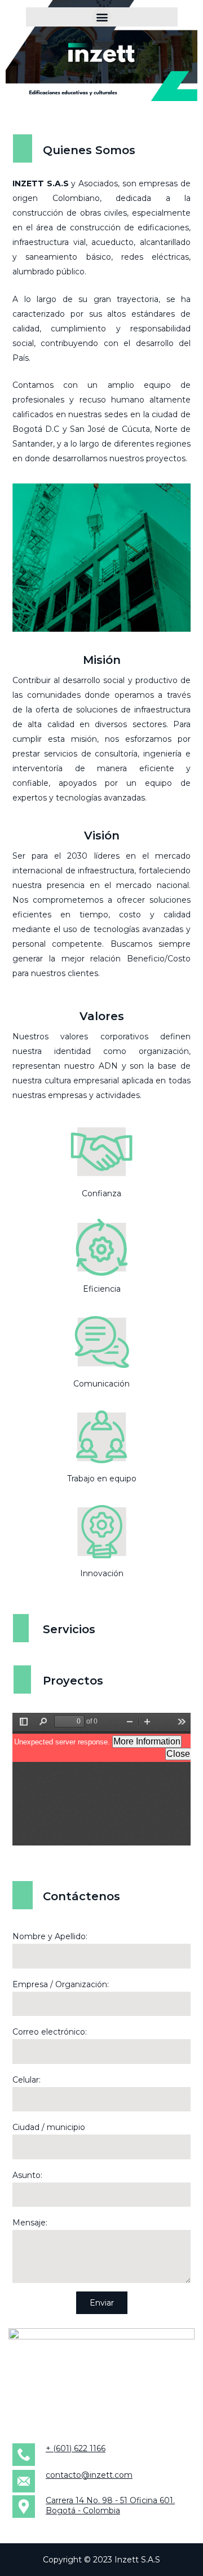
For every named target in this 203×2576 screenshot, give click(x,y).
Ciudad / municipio (49, 2127)
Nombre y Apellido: (50, 1936)
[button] (102, 17)
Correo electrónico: (50, 2032)
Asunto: (27, 2175)
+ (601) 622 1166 (76, 2448)
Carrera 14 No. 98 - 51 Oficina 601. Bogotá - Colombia (110, 2505)
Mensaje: (30, 2223)
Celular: (27, 2080)
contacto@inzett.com (89, 2475)
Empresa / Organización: (61, 1984)
